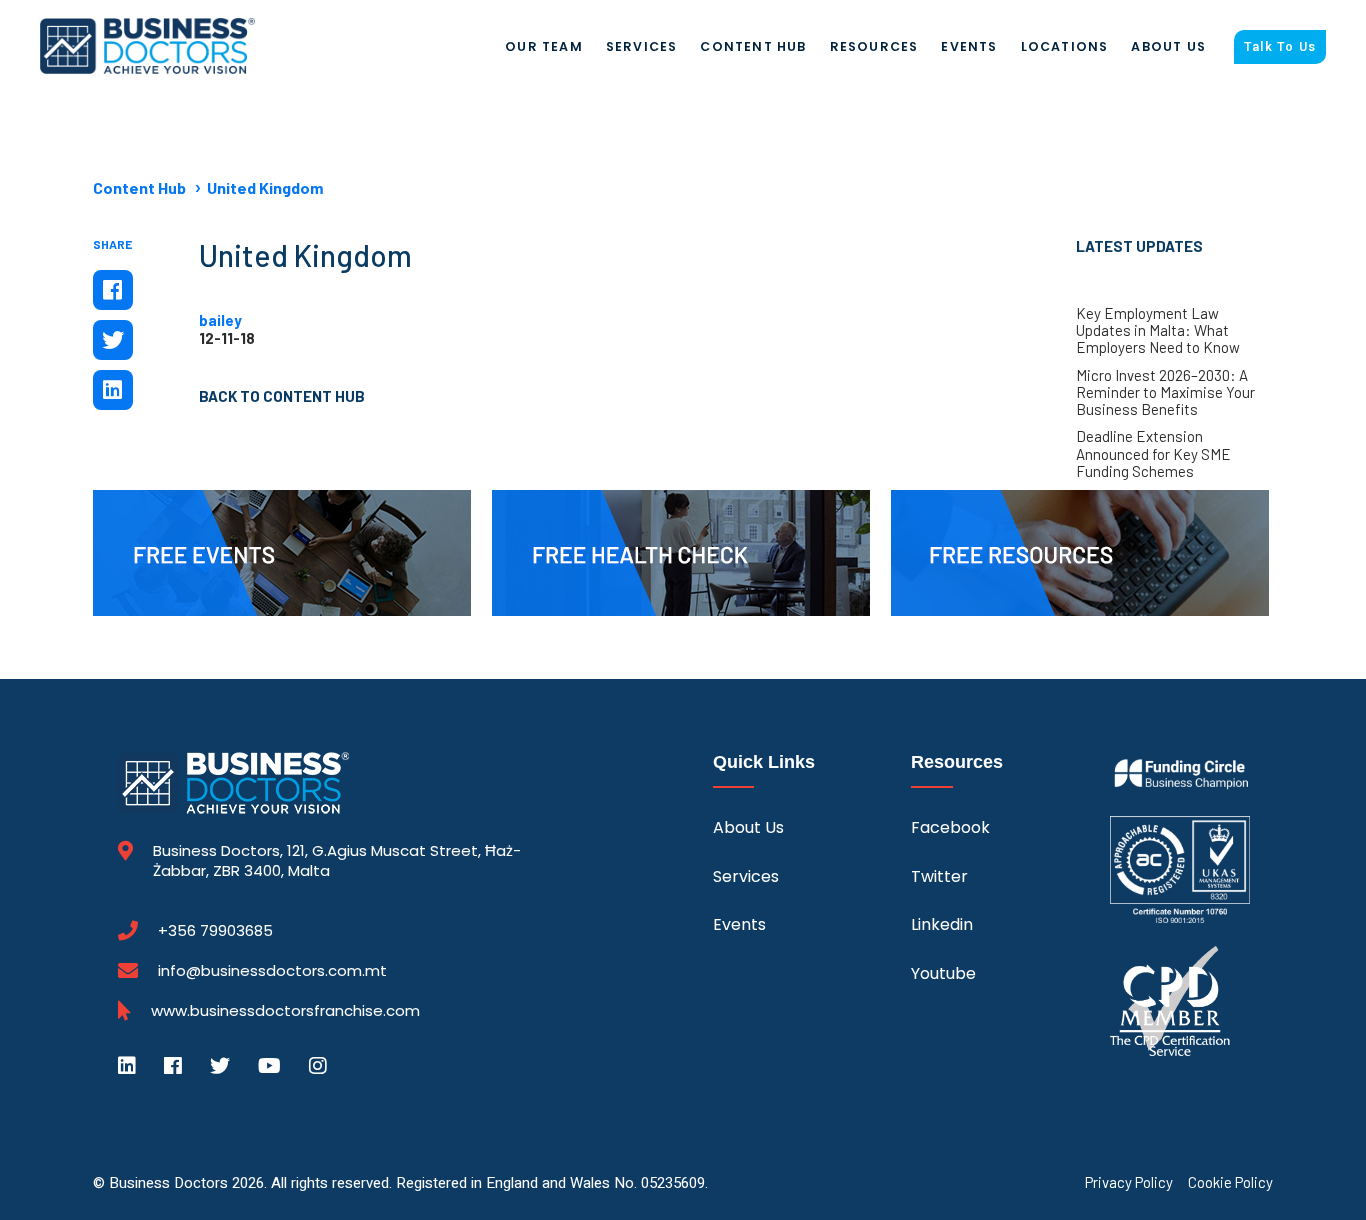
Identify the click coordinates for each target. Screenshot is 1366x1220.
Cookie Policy (1230, 1182)
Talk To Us (1280, 47)
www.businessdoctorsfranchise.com (285, 1011)
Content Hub (753, 46)
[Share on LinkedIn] (113, 390)
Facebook (950, 827)
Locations (1065, 46)
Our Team (544, 46)
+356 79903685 (215, 931)
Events (969, 46)
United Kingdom (265, 187)
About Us (1168, 46)
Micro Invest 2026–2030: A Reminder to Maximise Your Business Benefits (1165, 393)
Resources (874, 46)
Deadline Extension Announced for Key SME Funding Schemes (1153, 454)
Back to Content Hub (282, 396)
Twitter (939, 876)
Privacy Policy (1129, 1182)
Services (642, 46)
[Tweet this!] (113, 340)
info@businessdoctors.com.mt (272, 970)
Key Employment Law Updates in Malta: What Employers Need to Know (1158, 331)
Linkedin (942, 924)
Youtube (943, 973)
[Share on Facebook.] (113, 290)
